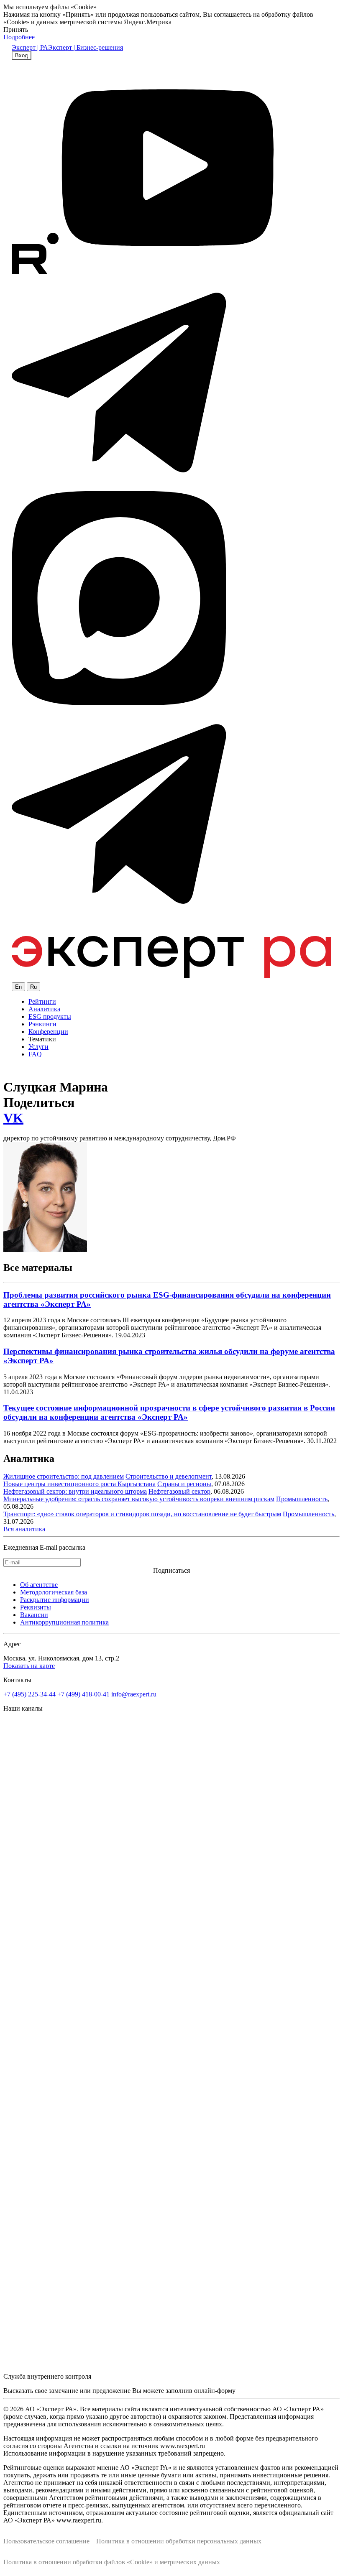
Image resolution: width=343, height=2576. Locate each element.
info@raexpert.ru (134, 1694)
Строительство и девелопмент (169, 1476)
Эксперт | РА (30, 47)
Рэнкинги (42, 1024)
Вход (22, 55)
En (18, 987)
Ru (33, 987)
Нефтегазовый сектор (179, 1491)
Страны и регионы (184, 1484)
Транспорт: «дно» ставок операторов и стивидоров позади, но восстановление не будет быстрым (142, 1514)
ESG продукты (50, 1016)
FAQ (35, 1054)
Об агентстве (39, 1585)
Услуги (38, 1047)
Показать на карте (29, 1666)
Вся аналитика (24, 1529)
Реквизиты (36, 1607)
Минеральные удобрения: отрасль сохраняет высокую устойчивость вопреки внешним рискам (139, 1499)
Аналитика (44, 1009)
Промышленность (302, 1499)
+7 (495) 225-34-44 (29, 1694)
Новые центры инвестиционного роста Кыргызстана (79, 1484)
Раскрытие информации (55, 1600)
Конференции (48, 1032)
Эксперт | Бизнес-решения (86, 47)
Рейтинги (42, 1001)
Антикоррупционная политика (64, 1622)
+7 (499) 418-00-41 (83, 1694)
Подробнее (19, 37)
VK (13, 1118)
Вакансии (34, 1615)
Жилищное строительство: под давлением (64, 1476)
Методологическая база (54, 1592)
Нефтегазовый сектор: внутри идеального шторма (75, 1491)
